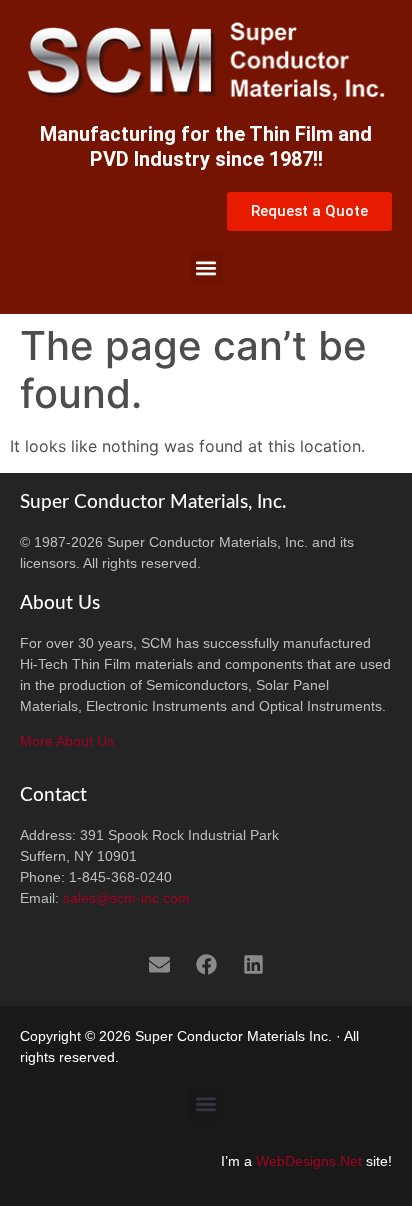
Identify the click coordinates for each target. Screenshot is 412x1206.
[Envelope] (159, 965)
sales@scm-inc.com (126, 898)
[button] (206, 267)
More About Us (67, 741)
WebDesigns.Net (309, 1161)
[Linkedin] (253, 965)
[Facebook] (206, 965)
